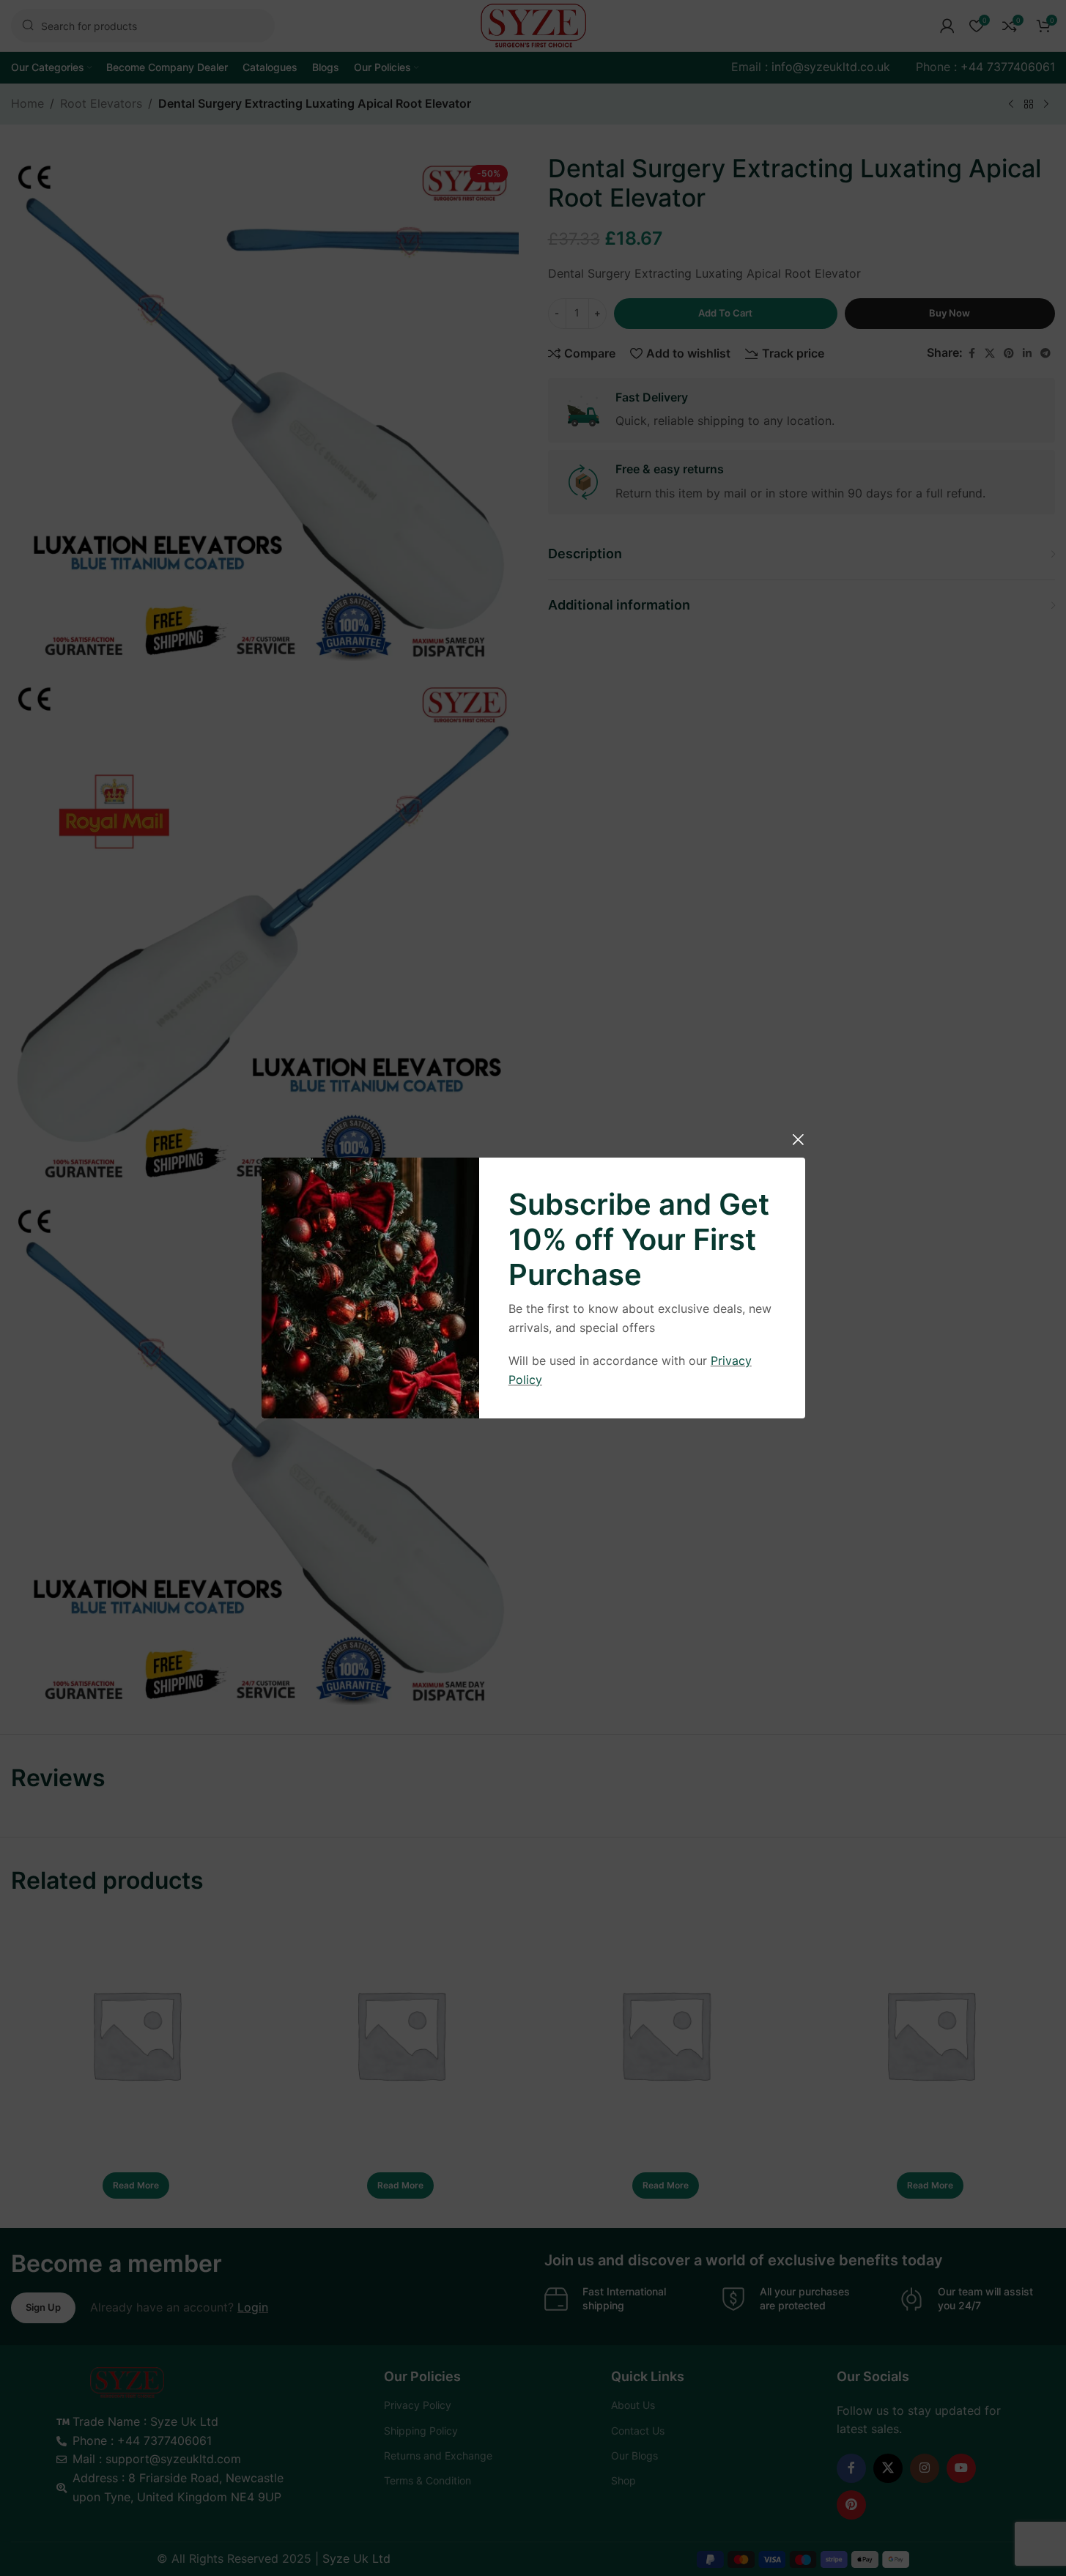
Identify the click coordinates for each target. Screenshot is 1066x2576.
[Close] (798, 1139)
